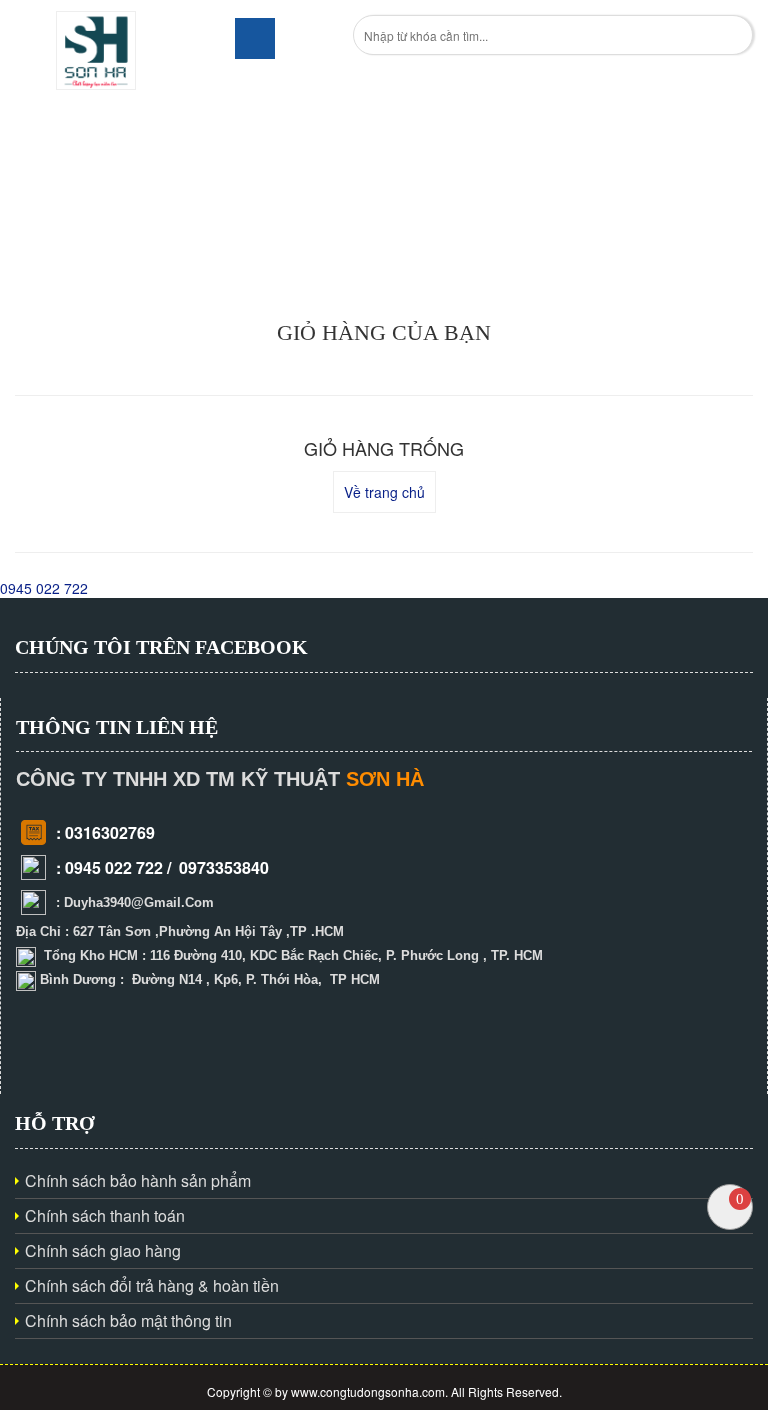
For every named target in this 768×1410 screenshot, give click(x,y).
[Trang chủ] (96, 48)
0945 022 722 (44, 588)
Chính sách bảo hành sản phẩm (138, 1180)
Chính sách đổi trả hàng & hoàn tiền (152, 1285)
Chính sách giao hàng (103, 1250)
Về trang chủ (384, 492)
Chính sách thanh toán (105, 1215)
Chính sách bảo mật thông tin (128, 1320)
